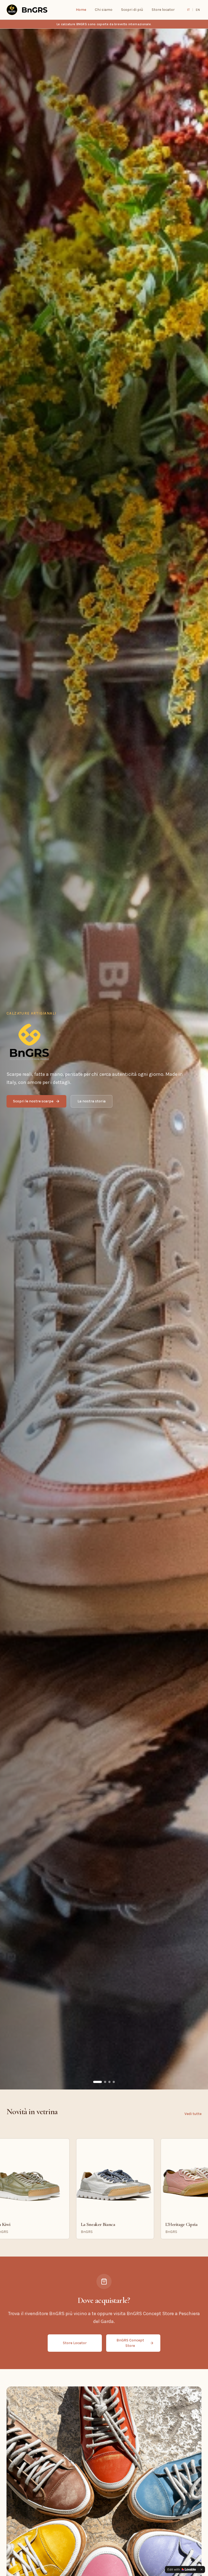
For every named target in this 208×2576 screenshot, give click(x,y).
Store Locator (75, 2343)
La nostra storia (92, 1101)
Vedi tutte (193, 2114)
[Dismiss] (201, 2569)
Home (81, 10)
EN (198, 10)
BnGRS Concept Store (130, 2343)
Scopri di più (132, 10)
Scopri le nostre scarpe (33, 1101)
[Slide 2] (99, 2082)
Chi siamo (104, 10)
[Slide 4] (110, 2082)
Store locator (163, 10)
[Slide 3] (103, 2082)
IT (188, 10)
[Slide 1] (94, 2082)
